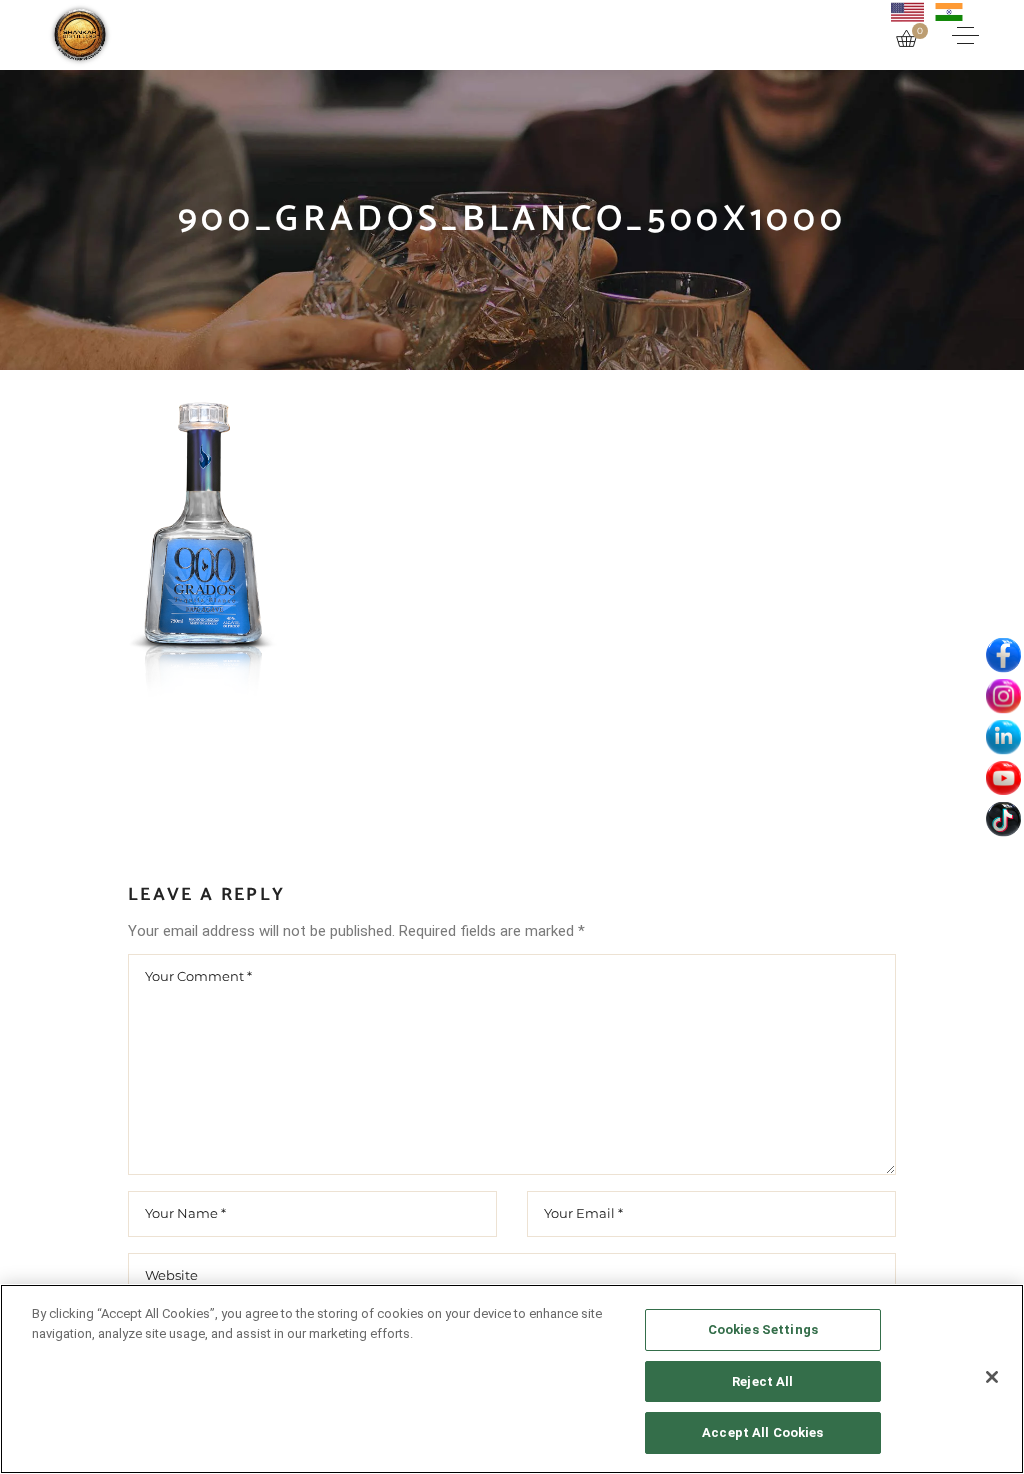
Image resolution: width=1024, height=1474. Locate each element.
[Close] (992, 1377)
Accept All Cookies (762, 1432)
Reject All (762, 1381)
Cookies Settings (763, 1329)
